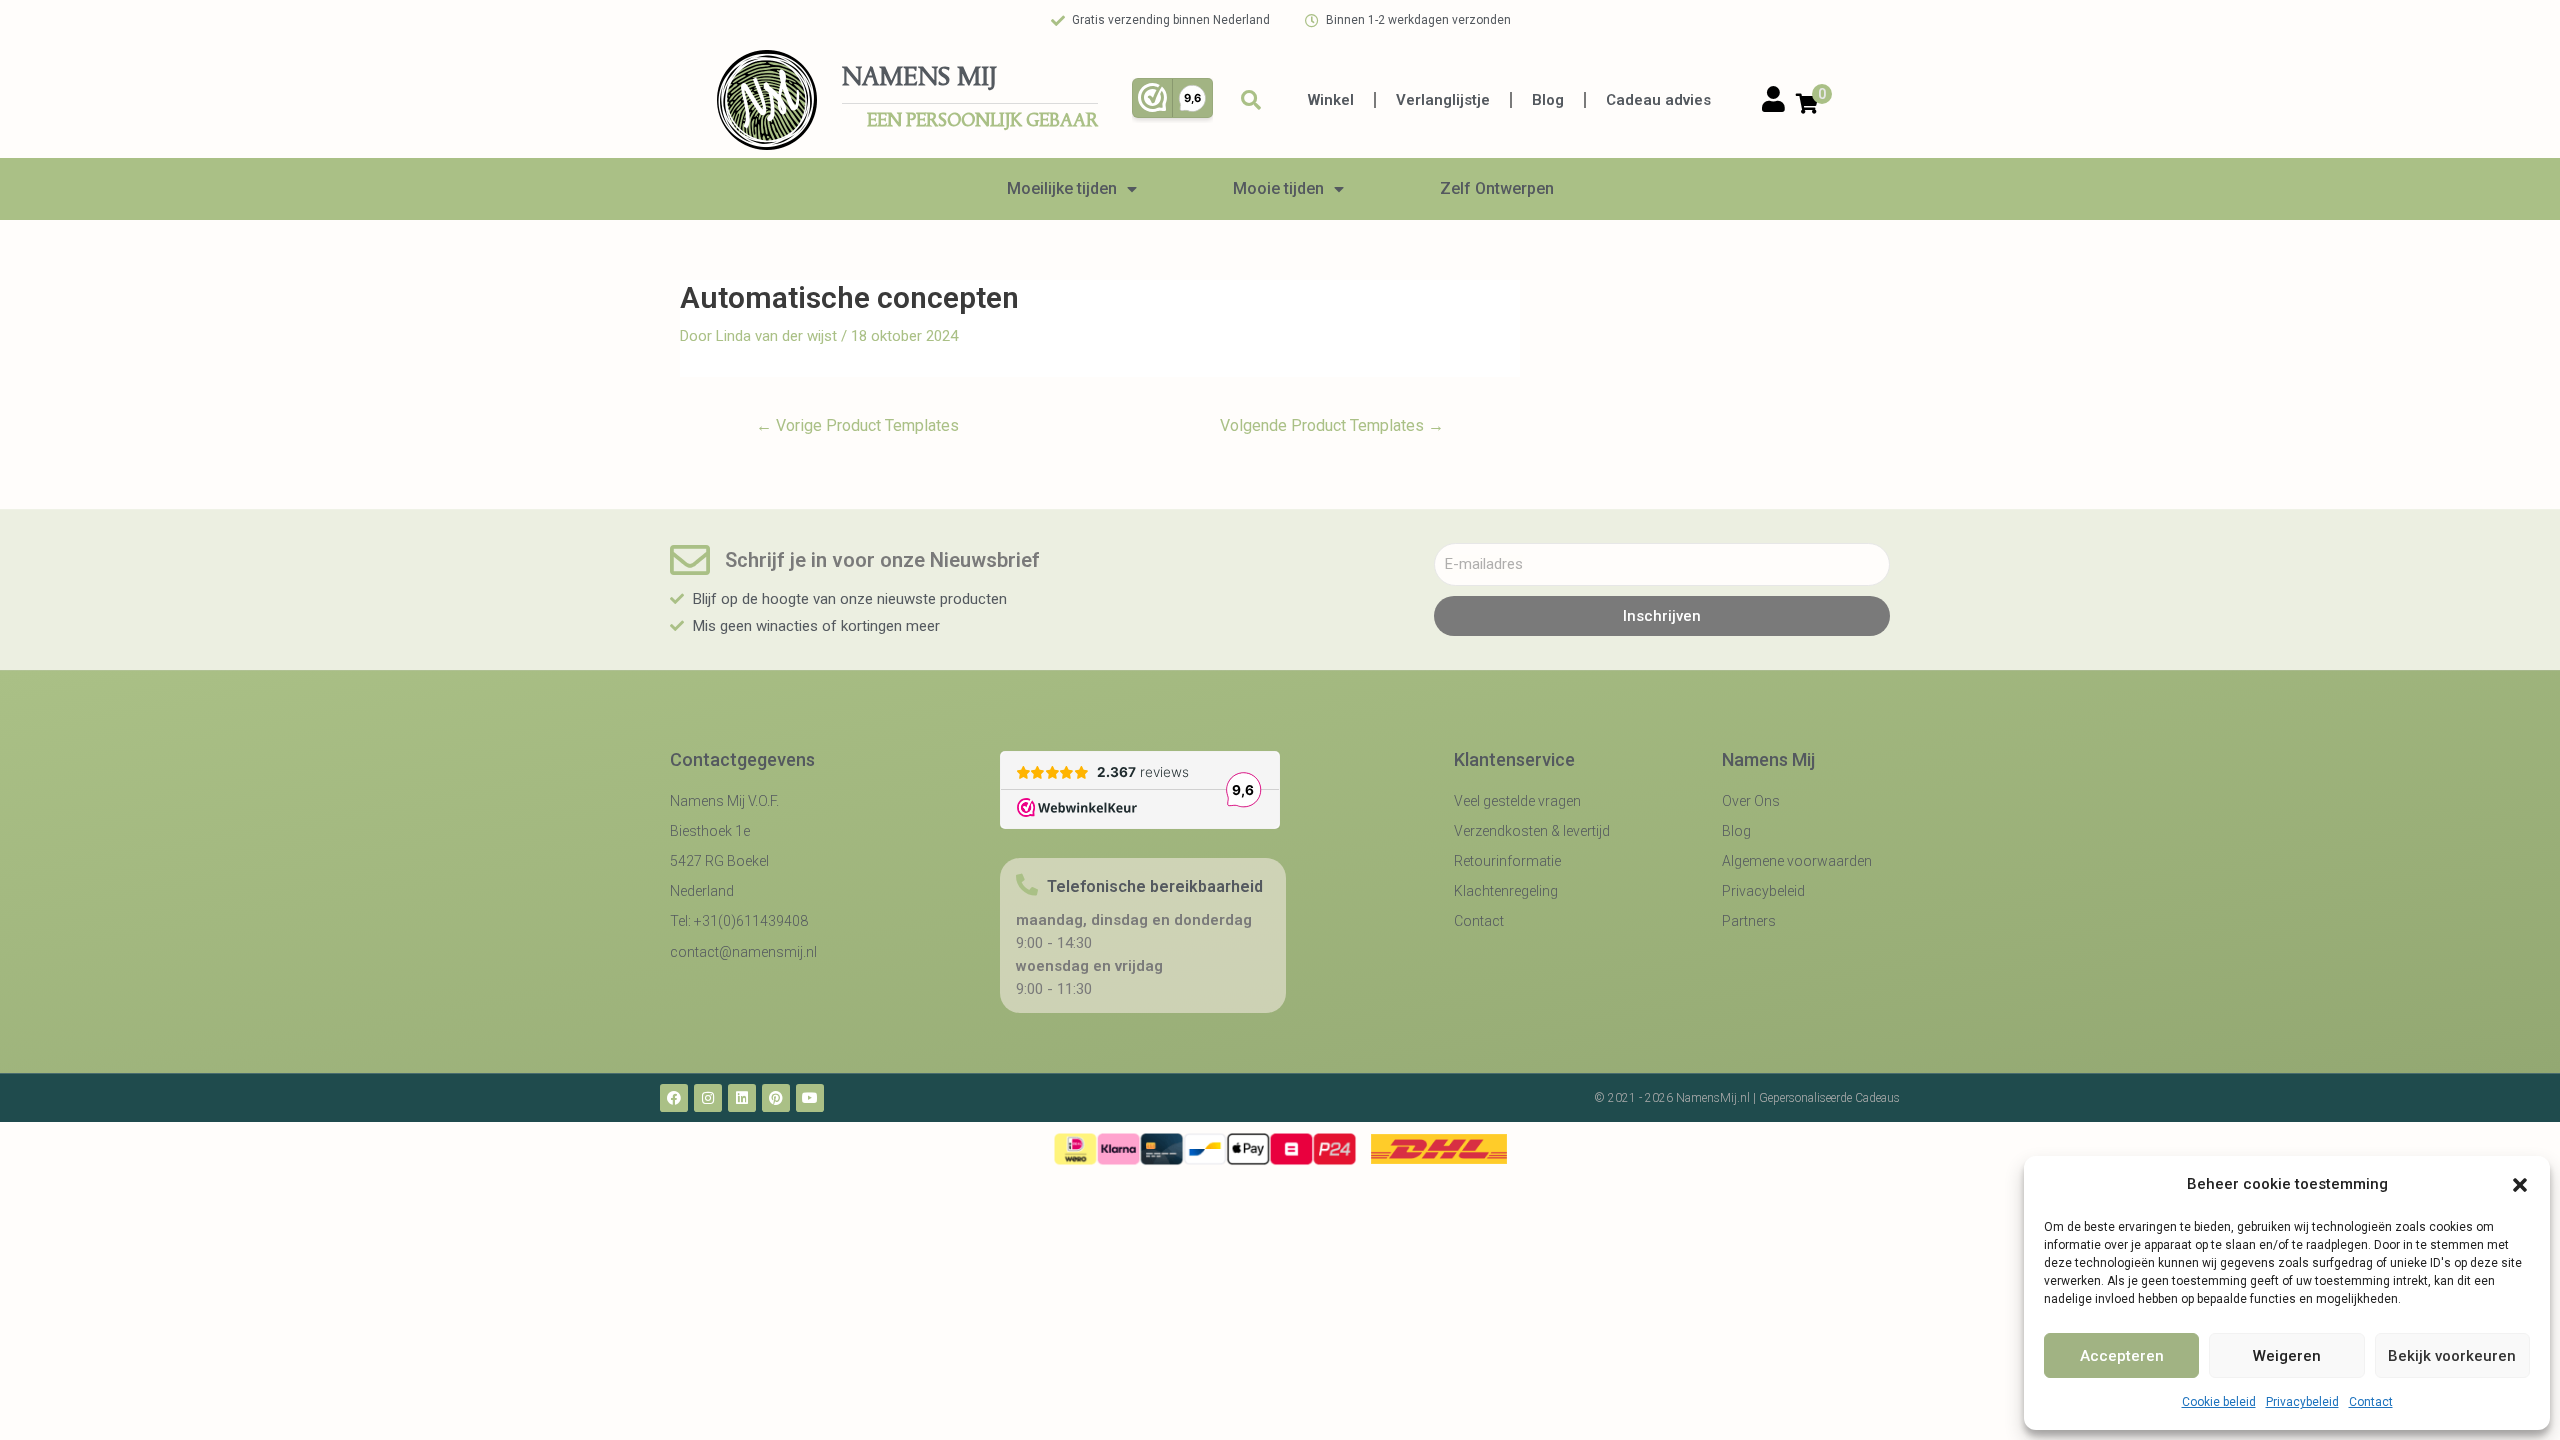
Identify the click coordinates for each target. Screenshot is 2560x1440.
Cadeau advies (1658, 100)
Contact (2371, 1402)
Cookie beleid (2219, 1402)
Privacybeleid (2302, 1402)
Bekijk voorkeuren (2452, 1356)
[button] (2520, 1185)
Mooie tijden (1278, 188)
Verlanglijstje (1443, 100)
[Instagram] (708, 1098)
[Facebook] (674, 1098)
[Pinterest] (776, 1098)
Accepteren (2122, 1356)
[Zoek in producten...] (1251, 100)
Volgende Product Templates (1332, 425)
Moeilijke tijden (1062, 188)
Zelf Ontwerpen (1497, 188)
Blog (1548, 100)
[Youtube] (810, 1098)
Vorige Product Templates (857, 425)
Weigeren (2287, 1356)
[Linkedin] (742, 1098)
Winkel (1331, 100)
